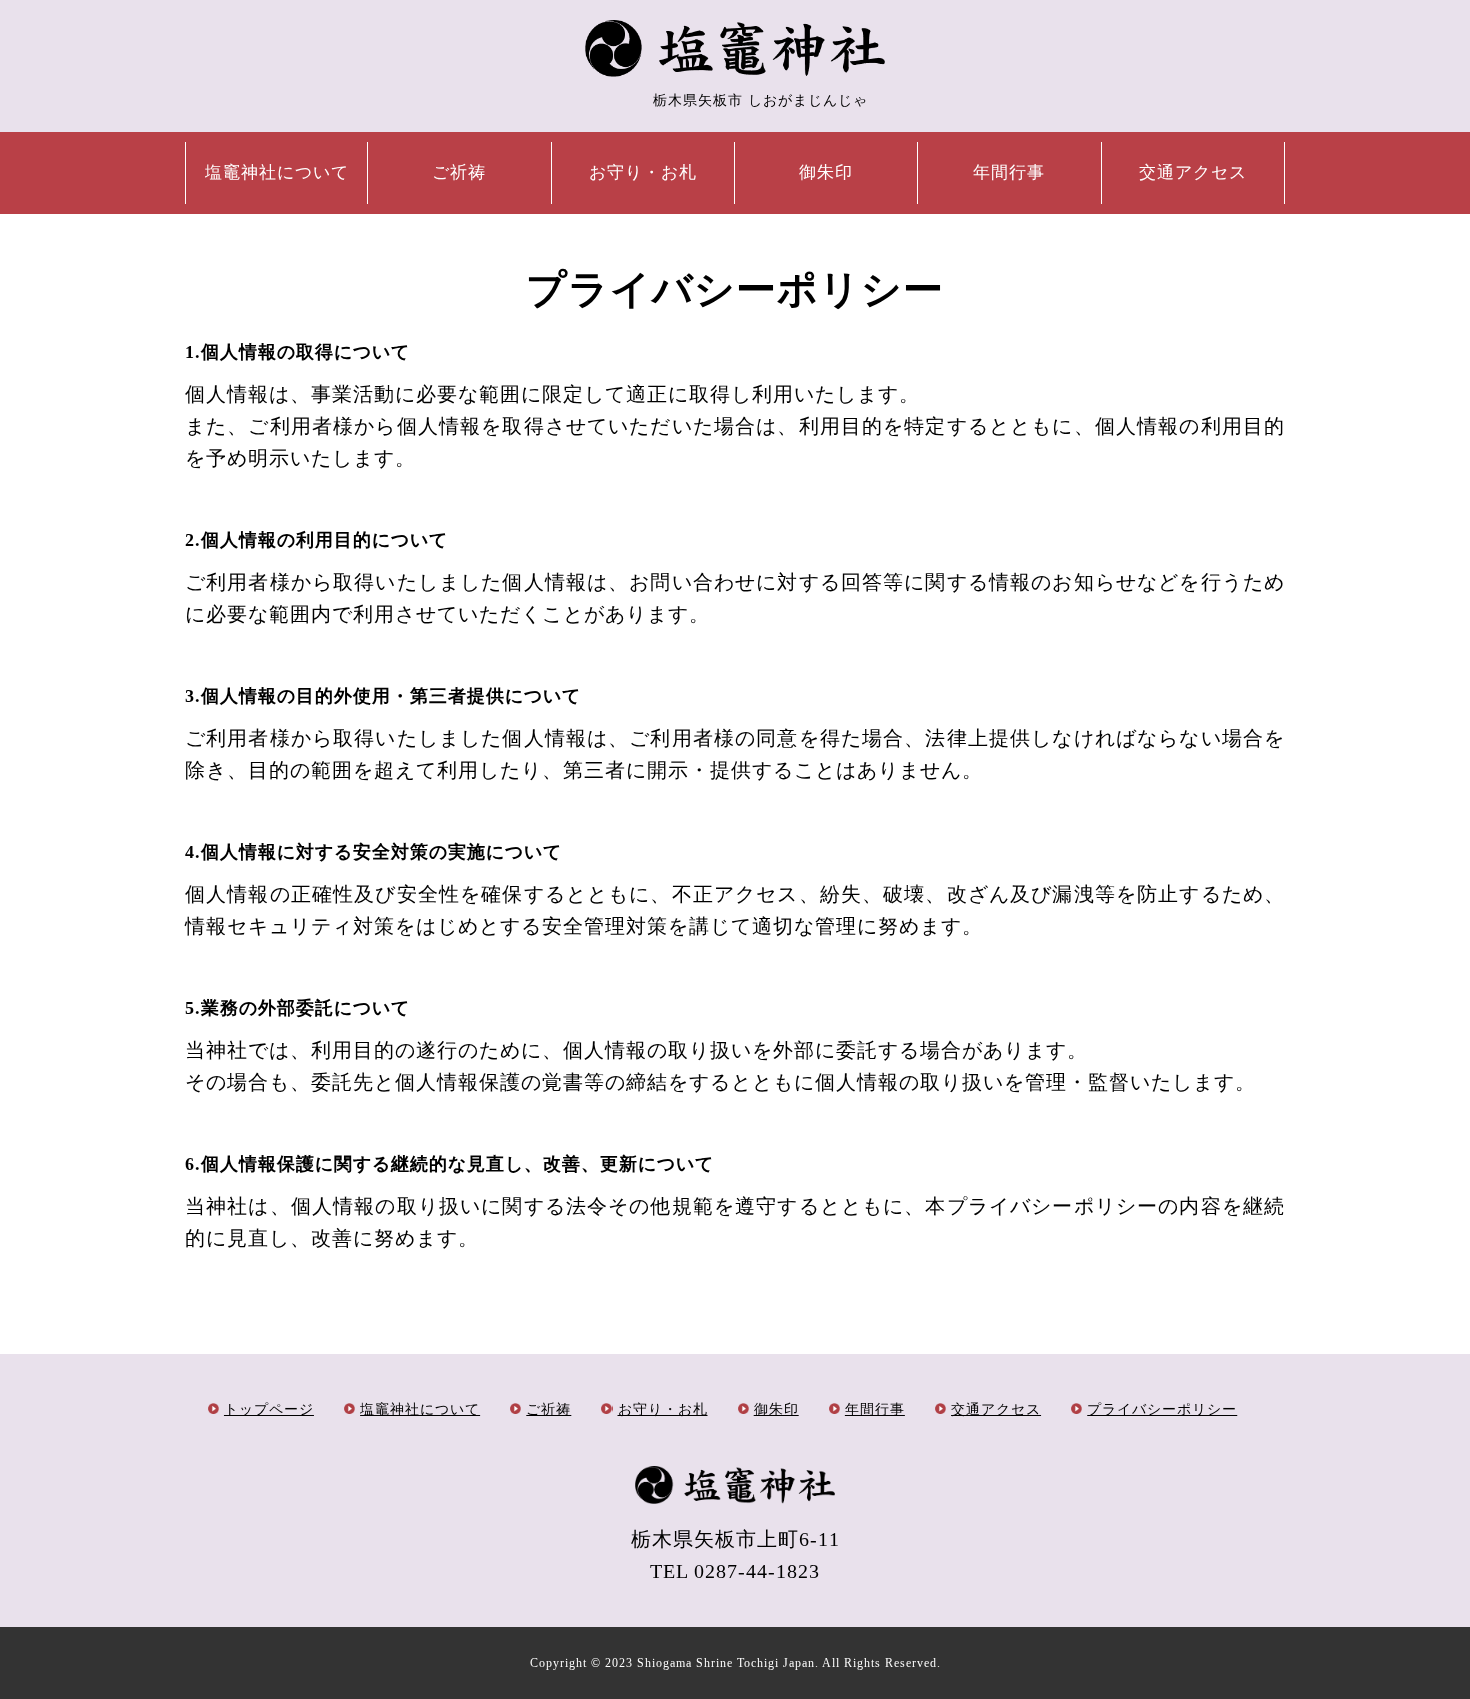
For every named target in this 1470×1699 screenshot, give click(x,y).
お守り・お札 (643, 172)
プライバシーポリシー (1162, 1409)
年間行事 (1009, 172)
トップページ (269, 1409)
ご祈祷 (459, 172)
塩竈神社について (277, 172)
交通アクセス (1193, 172)
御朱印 (826, 172)
